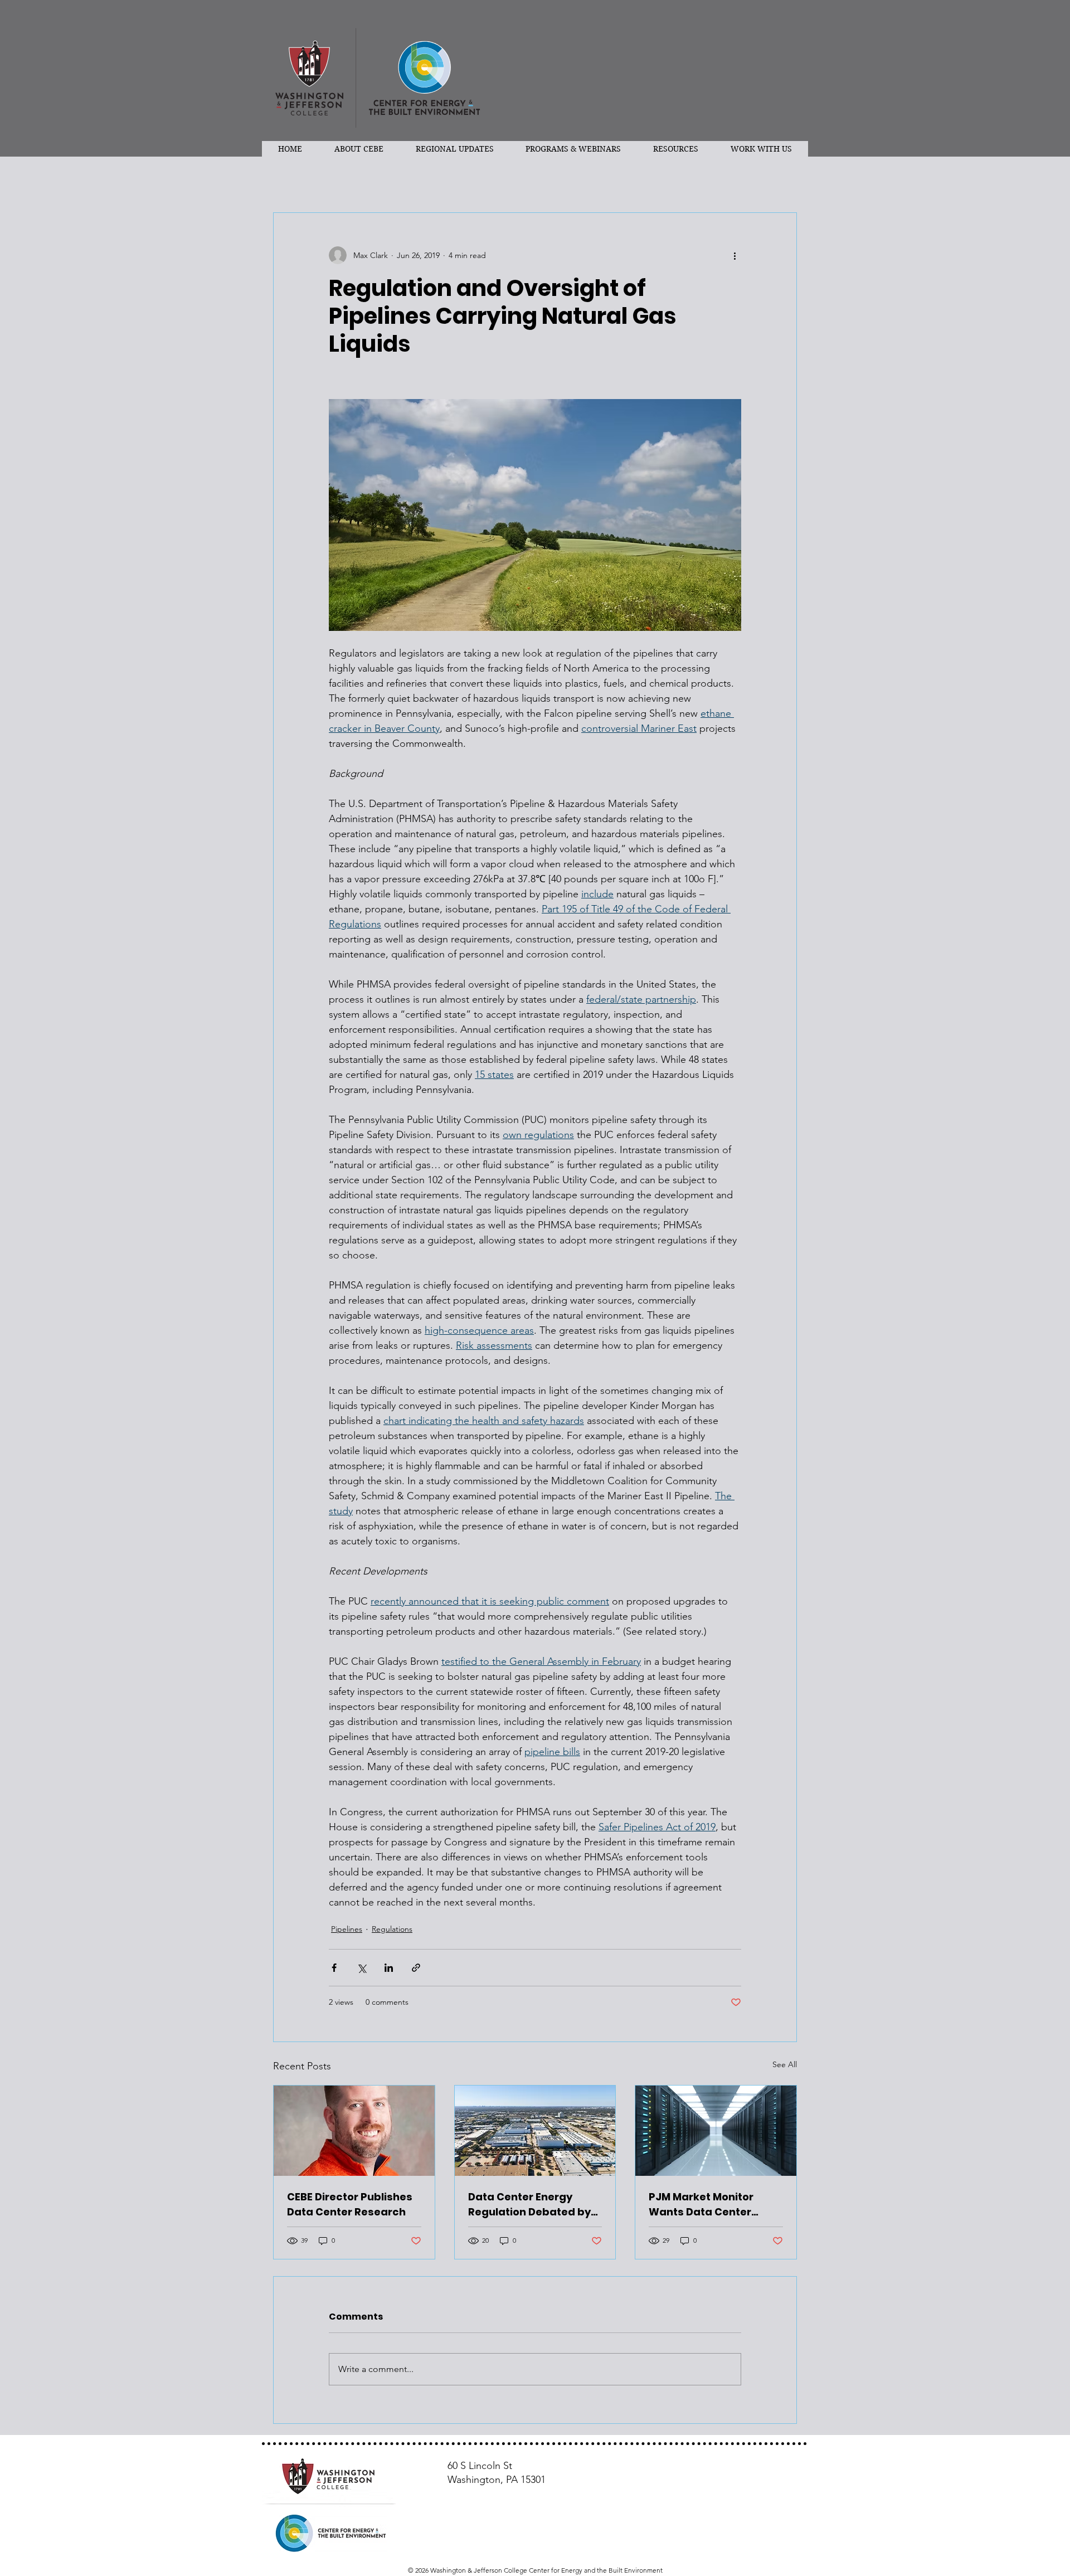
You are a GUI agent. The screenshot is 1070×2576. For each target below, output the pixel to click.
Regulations (392, 1929)
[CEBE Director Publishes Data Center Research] (354, 2131)
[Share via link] (416, 1968)
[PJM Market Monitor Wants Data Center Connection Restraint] (716, 2131)
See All (785, 2064)
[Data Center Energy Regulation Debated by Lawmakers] (535, 2131)
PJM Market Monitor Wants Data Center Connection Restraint (706, 2205)
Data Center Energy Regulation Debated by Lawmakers (529, 2205)
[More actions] (735, 255)
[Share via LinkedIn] (389, 1968)
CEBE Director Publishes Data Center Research (350, 2204)
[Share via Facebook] (334, 1968)
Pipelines (347, 1929)
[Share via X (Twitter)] (361, 1968)
